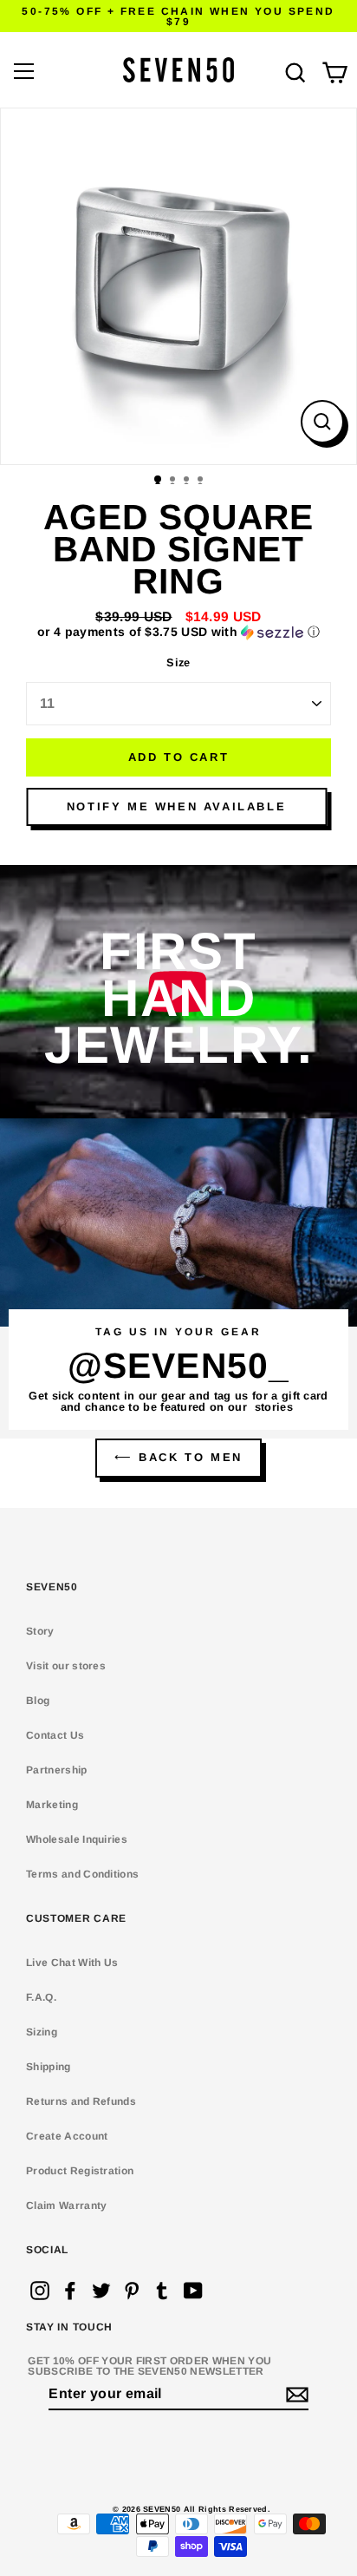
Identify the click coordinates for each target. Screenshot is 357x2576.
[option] (178, 286)
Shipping (49, 2067)
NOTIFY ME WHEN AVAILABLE (176, 806)
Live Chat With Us (72, 1963)
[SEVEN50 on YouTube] (193, 2291)
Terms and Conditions (82, 1874)
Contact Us (55, 1735)
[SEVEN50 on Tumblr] (162, 2291)
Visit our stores (66, 1666)
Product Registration (80, 2171)
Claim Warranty (66, 2206)
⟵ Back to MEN (178, 1457)
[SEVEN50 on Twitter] (101, 2291)
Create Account (67, 2136)
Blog (38, 1701)
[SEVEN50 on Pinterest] (132, 2291)
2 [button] (174, 481)
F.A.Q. (41, 1997)
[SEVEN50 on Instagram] (40, 2291)
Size (178, 663)
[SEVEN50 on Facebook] (70, 2291)
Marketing (52, 1805)
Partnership (57, 1770)
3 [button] (188, 481)
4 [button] (202, 481)
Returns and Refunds (81, 2101)
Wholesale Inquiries (77, 1839)
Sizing (42, 2032)
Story (40, 1631)
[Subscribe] (295, 2395)
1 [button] (159, 480)
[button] (178, 632)
